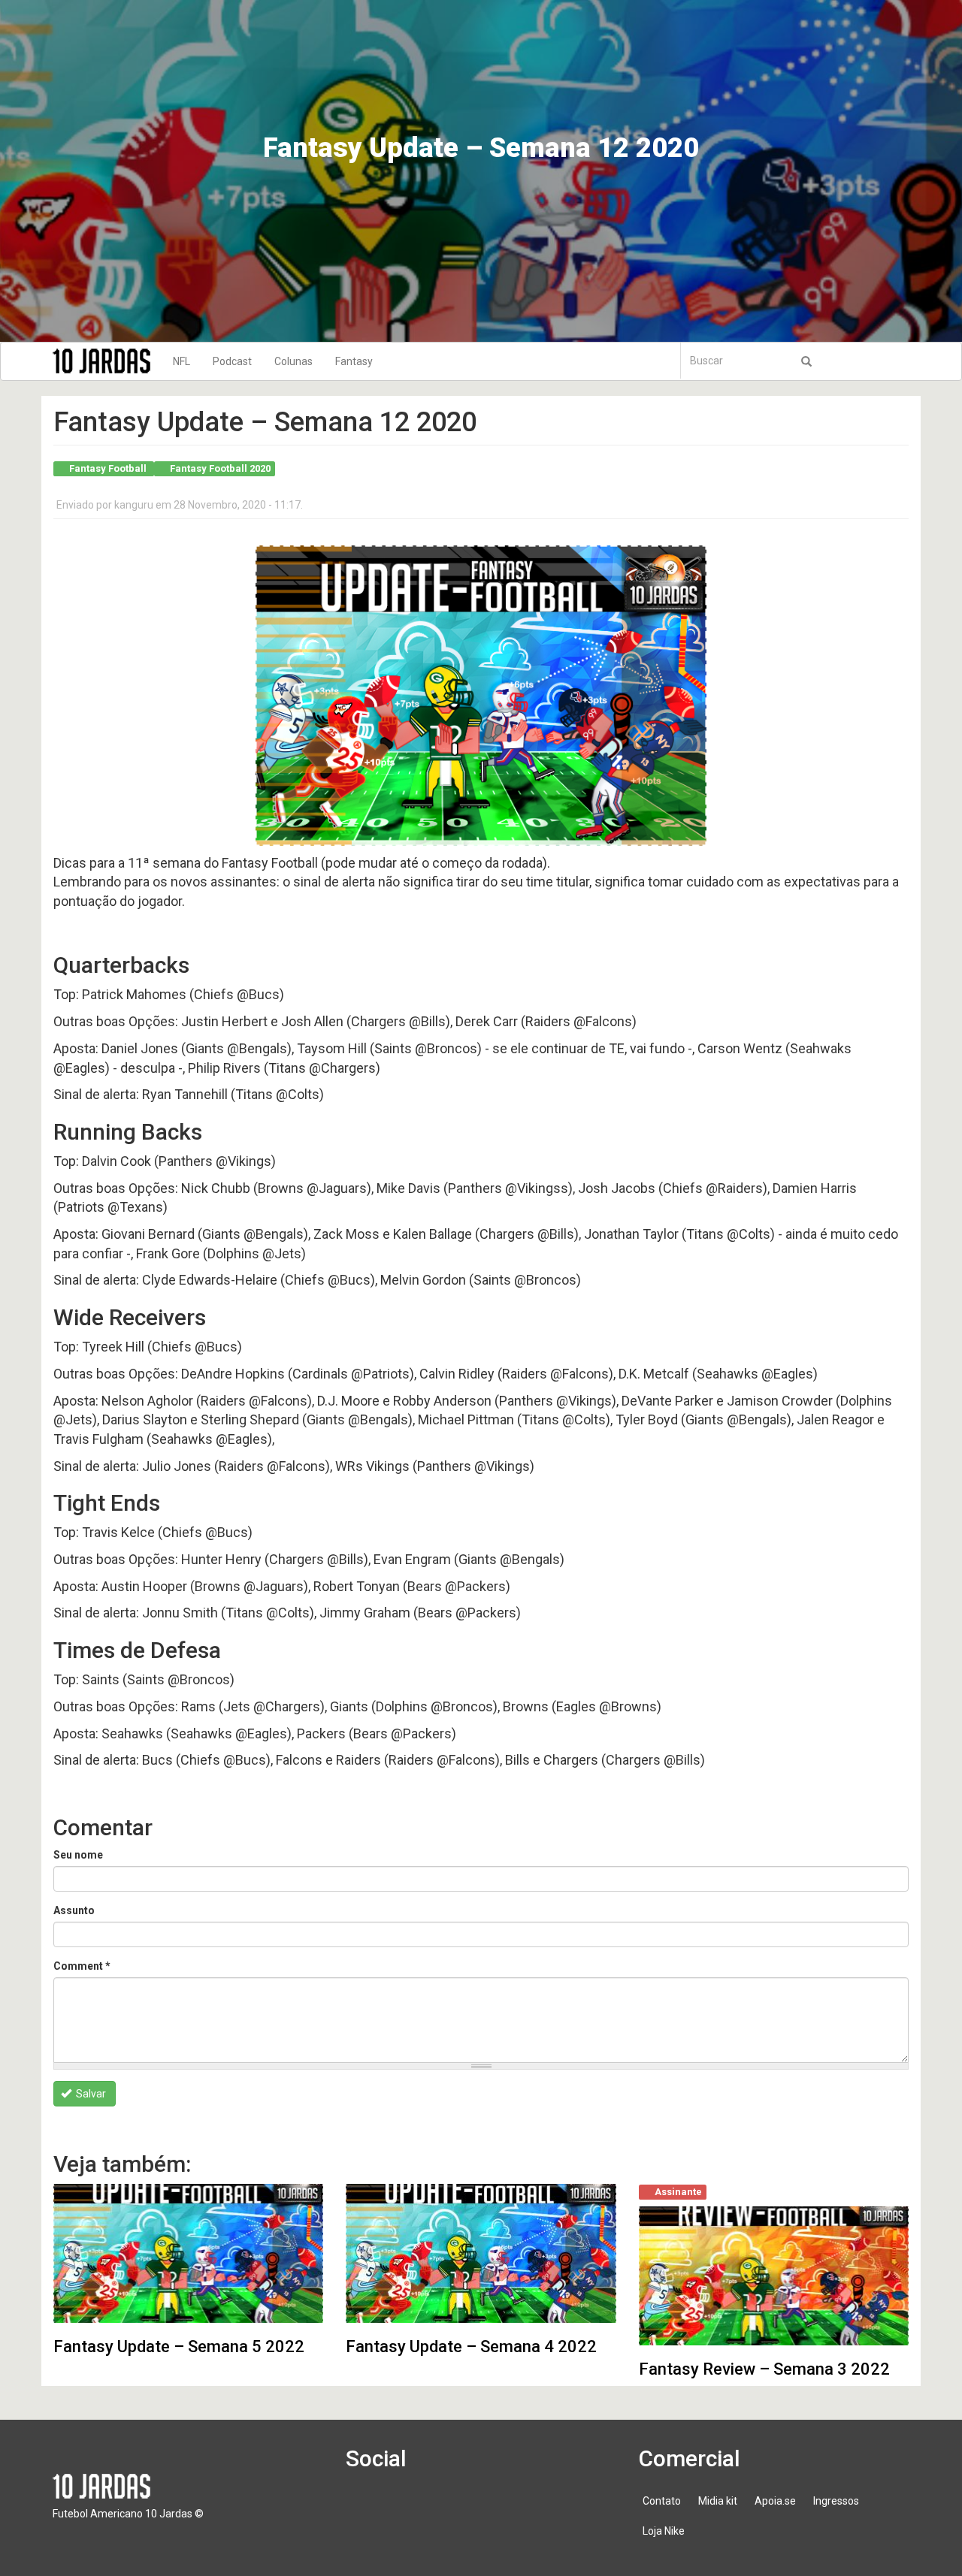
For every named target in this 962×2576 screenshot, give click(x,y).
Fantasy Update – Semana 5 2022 (179, 2346)
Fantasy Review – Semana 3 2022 (764, 2369)
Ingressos (836, 2501)
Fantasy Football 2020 (220, 468)
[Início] (107, 361)
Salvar (90, 2094)
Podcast (232, 361)
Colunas (293, 361)
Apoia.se (775, 2501)
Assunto (74, 1910)
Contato (662, 2501)
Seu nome (78, 1855)
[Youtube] (452, 2508)
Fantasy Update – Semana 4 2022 (471, 2346)
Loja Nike (664, 2531)
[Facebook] (366, 2508)
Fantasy (354, 361)
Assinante (678, 2192)
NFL (182, 361)
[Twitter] (409, 2508)
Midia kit (718, 2501)
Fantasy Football (108, 468)
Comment (82, 1966)
